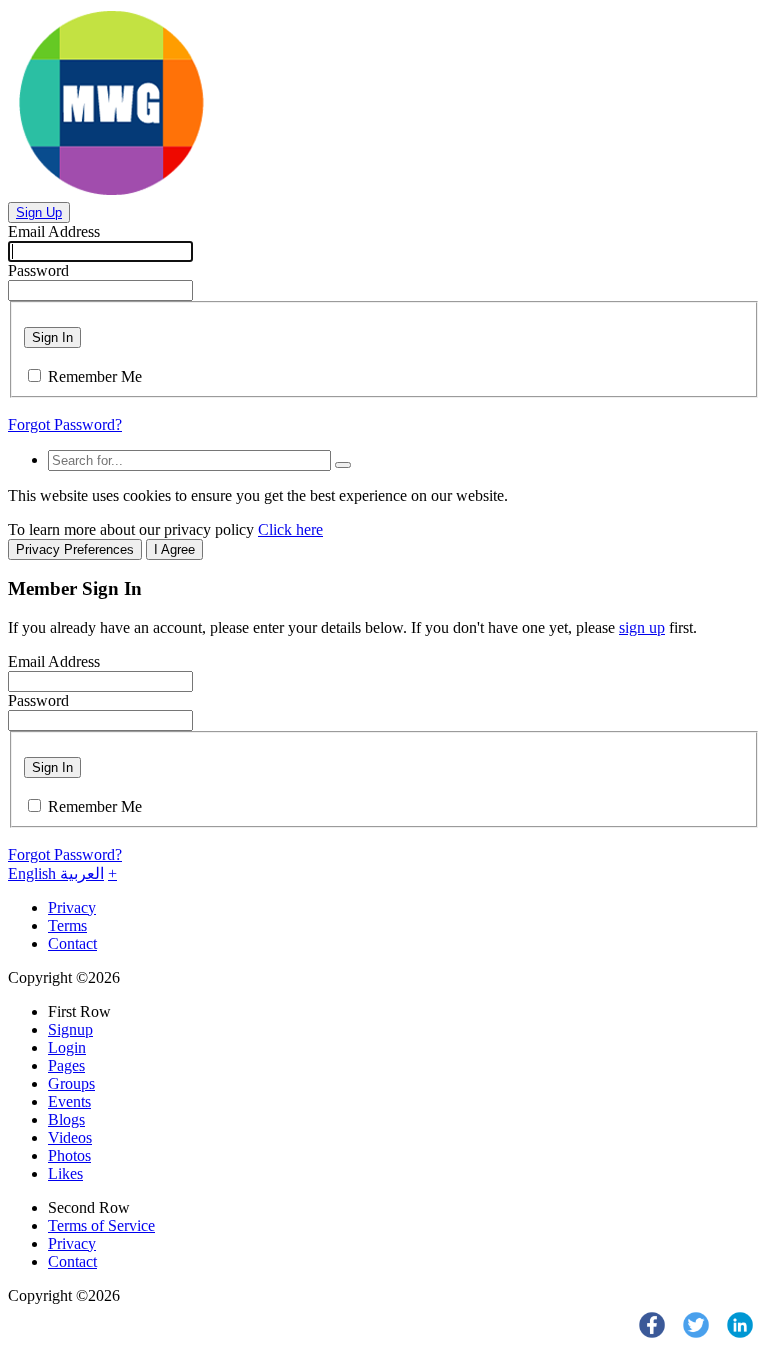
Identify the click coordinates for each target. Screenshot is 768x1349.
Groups (71, 1083)
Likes (65, 1173)
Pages (66, 1065)
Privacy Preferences (75, 549)
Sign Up (39, 212)
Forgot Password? (65, 424)
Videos (70, 1137)
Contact (72, 943)
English (34, 873)
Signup (70, 1029)
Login (67, 1047)
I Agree (174, 549)
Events (69, 1101)
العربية (82, 873)
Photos (69, 1155)
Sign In (52, 337)
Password (38, 270)
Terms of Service (101, 1225)
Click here (290, 529)
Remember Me (95, 376)
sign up (642, 627)
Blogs (66, 1119)
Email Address (54, 231)
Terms (67, 925)
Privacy (72, 907)
